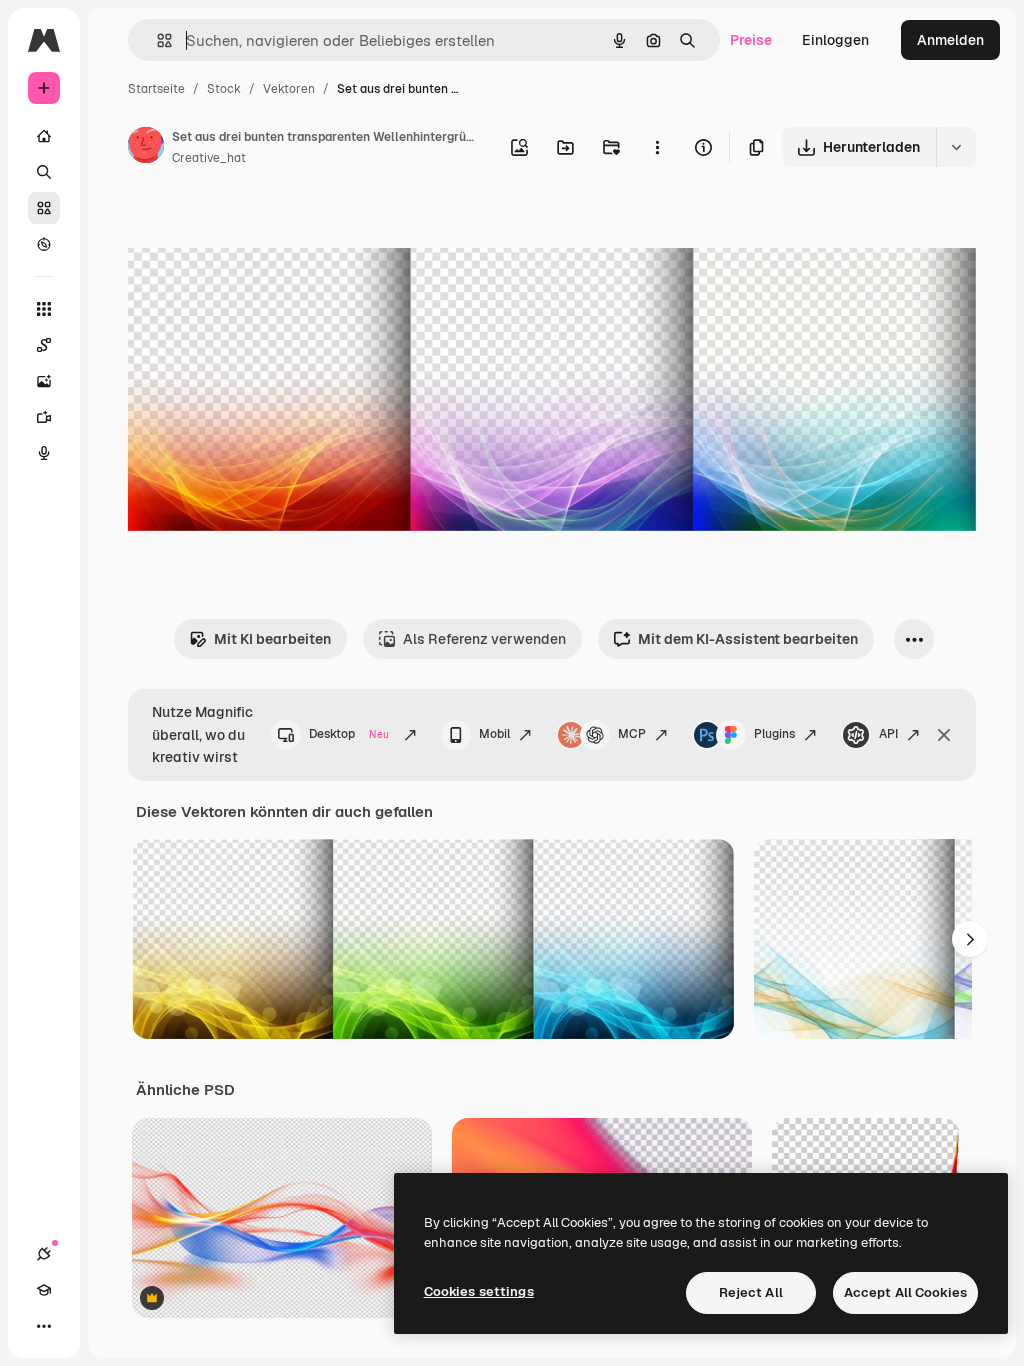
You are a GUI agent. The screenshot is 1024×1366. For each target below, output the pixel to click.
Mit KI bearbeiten (272, 639)
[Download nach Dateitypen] (956, 147)
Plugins (774, 734)
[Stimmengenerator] (44, 453)
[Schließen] (944, 735)
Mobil (494, 734)
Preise (751, 40)
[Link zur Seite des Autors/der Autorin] (146, 148)
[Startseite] (44, 136)
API (888, 734)
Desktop (349, 734)
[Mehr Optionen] (657, 147)
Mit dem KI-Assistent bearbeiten (748, 639)
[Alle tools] (44, 309)
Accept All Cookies (905, 1292)
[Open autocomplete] (156, 40)
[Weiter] (970, 939)
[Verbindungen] (44, 1254)
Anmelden (950, 40)
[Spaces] (44, 345)
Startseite (156, 89)
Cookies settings (479, 1291)
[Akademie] (44, 1290)
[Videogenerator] (44, 417)
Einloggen (835, 40)
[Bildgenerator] (44, 381)
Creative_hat (209, 158)
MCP (632, 734)
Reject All (751, 1292)
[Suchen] (44, 172)
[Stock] (44, 208)
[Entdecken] (44, 244)
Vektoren (289, 89)
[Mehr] (44, 1326)
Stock (224, 89)
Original (256, 227)
